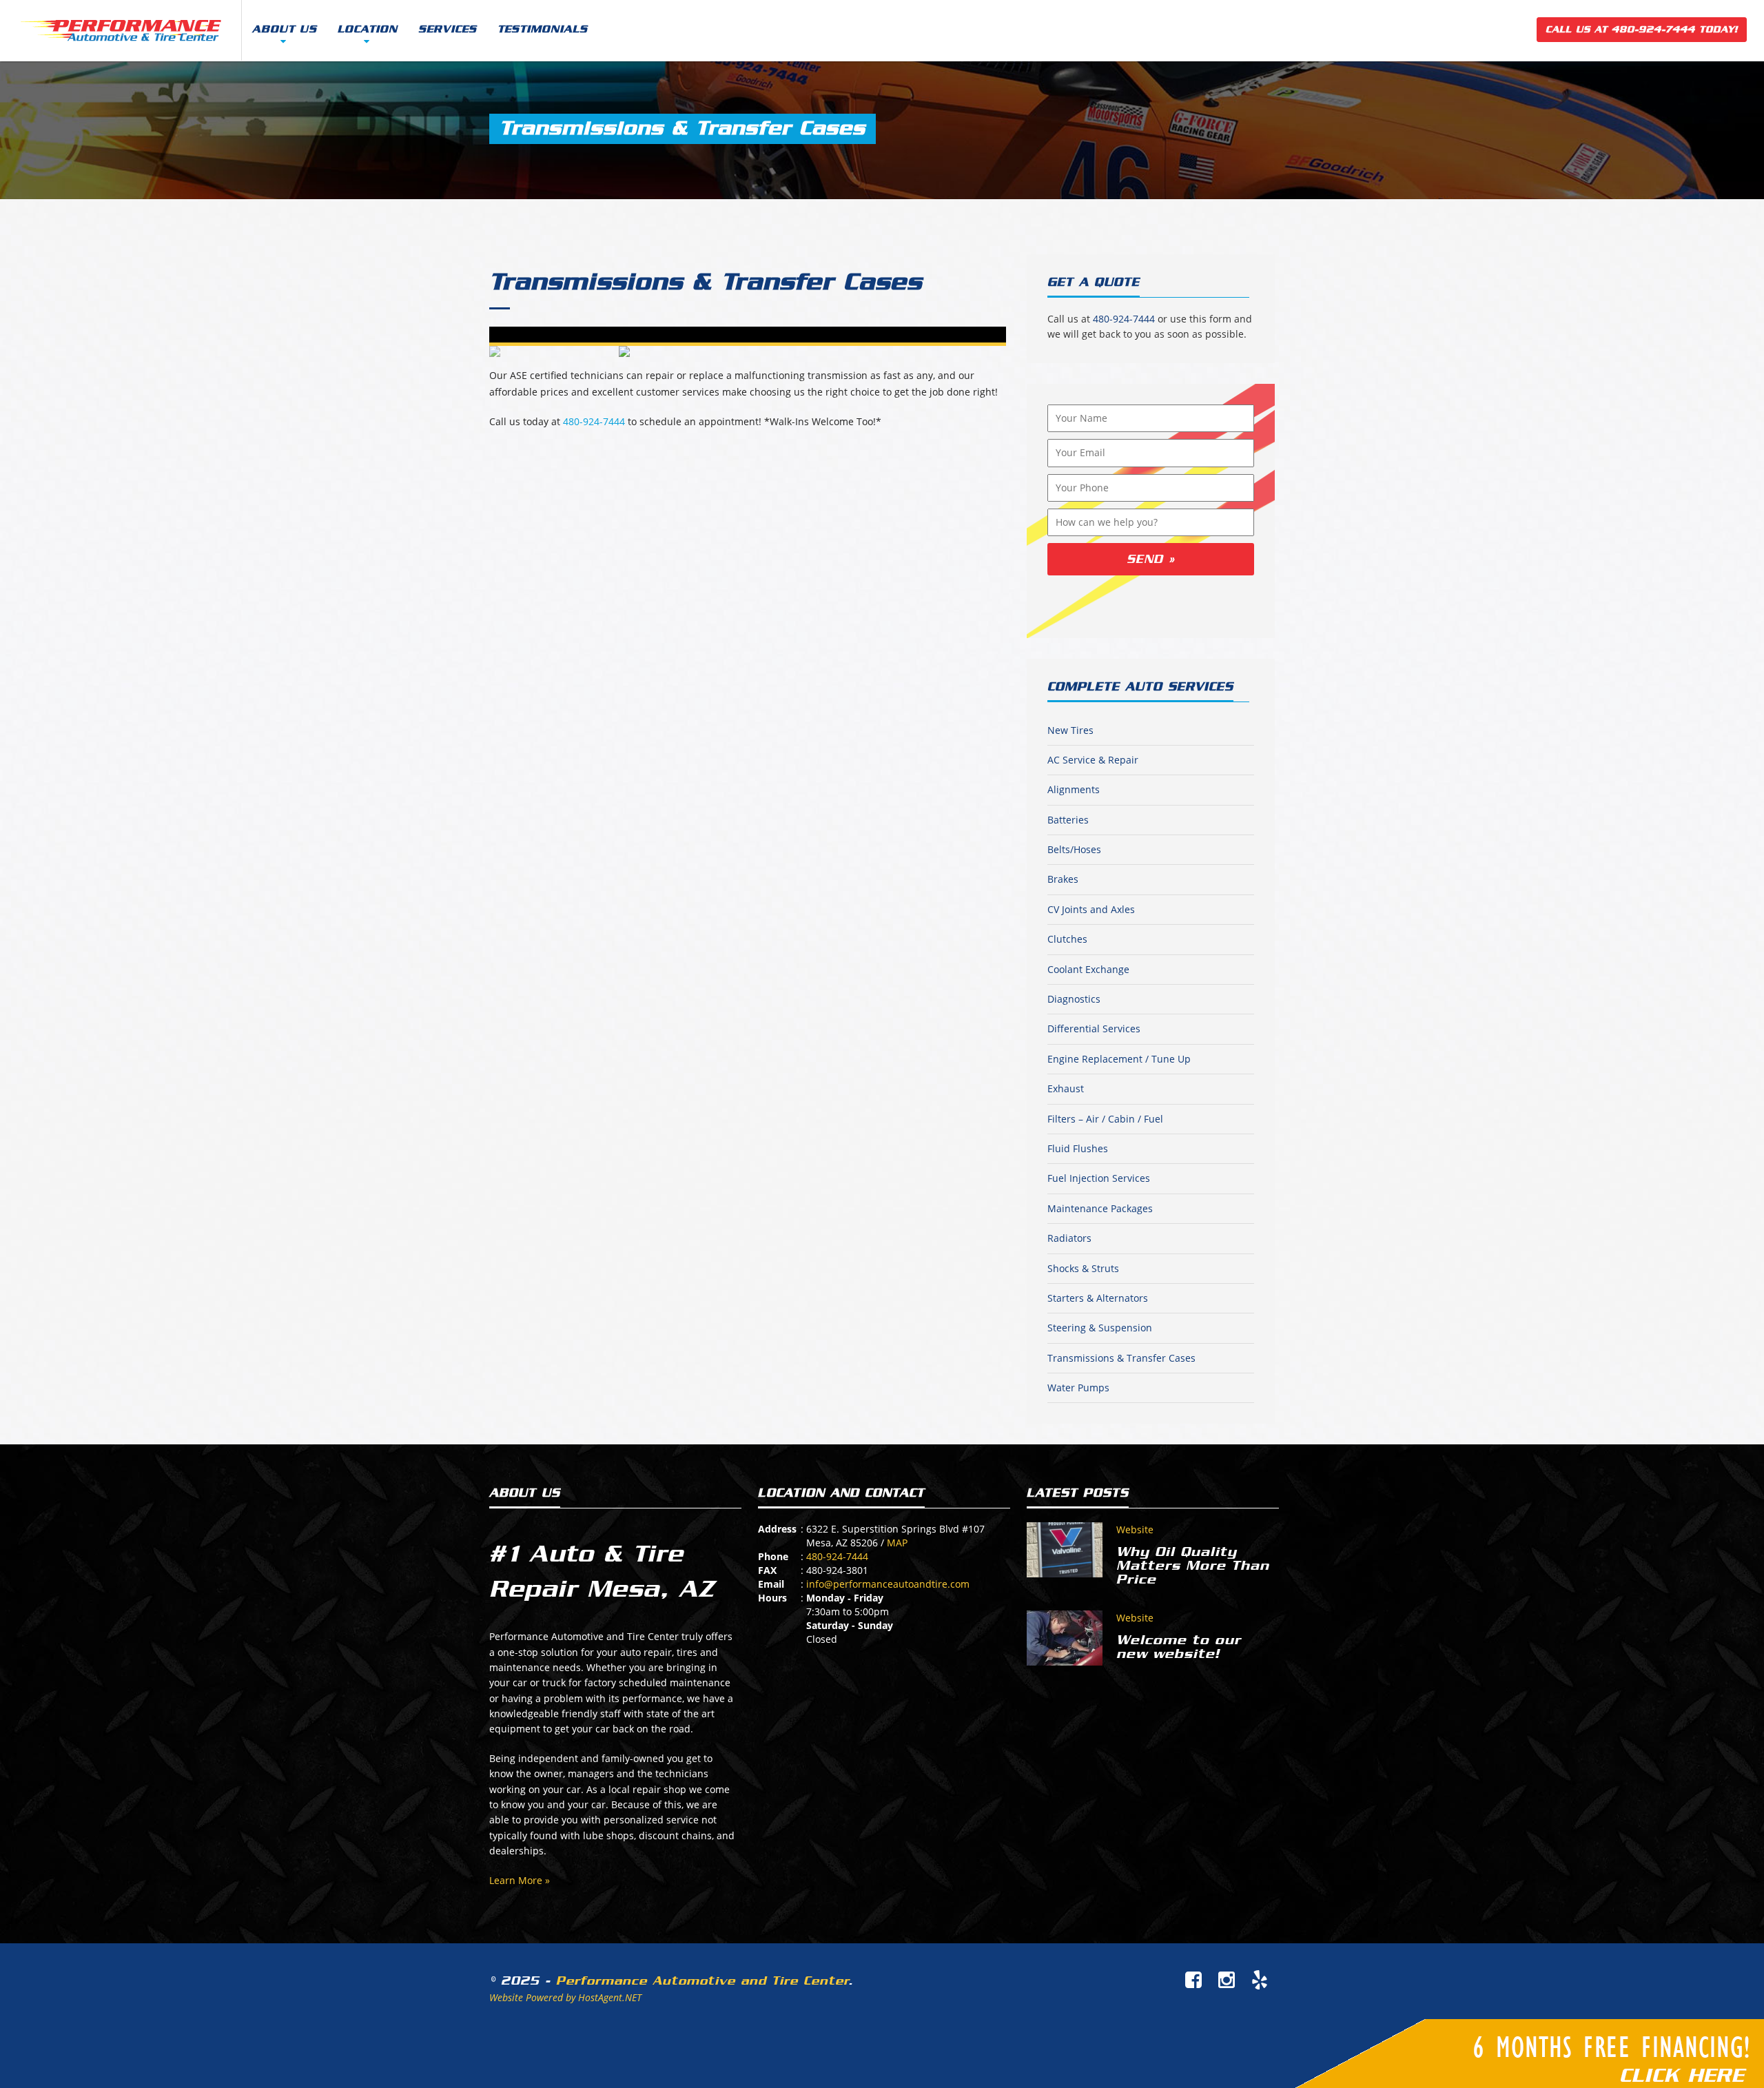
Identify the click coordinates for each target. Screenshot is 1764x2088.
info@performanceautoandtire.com (888, 1584)
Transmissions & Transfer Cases (706, 282)
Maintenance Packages (1100, 1208)
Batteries (1068, 820)
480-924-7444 (594, 421)
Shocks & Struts (1083, 1268)
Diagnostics (1074, 999)
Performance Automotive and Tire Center (702, 1980)
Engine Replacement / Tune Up (1119, 1059)
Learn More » (520, 1880)
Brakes (1063, 879)
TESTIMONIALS (543, 29)
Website (1135, 1529)
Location (368, 29)
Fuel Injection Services (1099, 1178)
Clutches (1067, 939)
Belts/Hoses (1074, 849)
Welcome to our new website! (1179, 1647)
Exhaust (1066, 1088)
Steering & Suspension (1100, 1328)
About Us (285, 29)
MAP (897, 1543)
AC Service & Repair (1093, 760)
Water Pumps (1078, 1388)
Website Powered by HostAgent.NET (565, 1997)
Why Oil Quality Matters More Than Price (1193, 1566)
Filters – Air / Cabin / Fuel (1105, 1119)
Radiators (1069, 1238)
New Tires (1070, 730)
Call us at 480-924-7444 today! (1642, 29)
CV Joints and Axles (1091, 909)
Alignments (1074, 789)
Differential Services (1094, 1028)
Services (448, 29)
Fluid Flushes (1078, 1148)
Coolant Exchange (1088, 969)
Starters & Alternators (1098, 1298)
